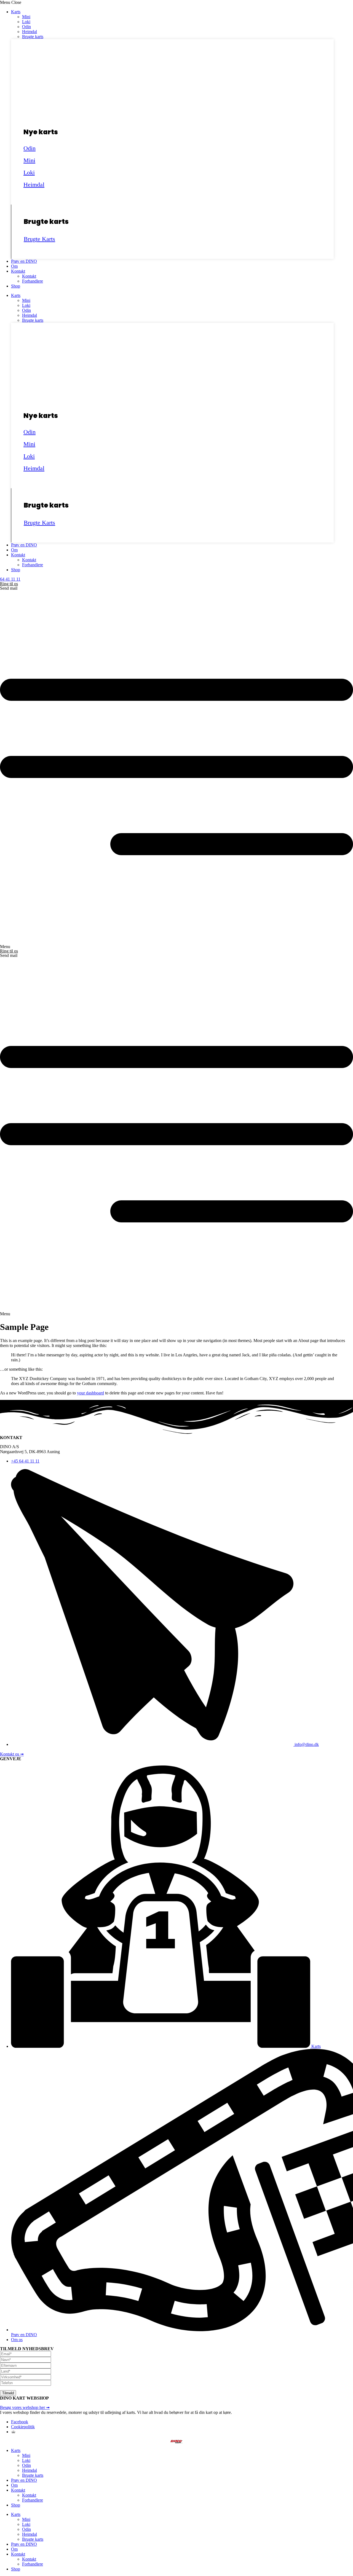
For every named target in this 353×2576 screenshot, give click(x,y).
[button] (176, 2)
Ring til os (9, 584)
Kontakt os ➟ (12, 1754)
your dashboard (90, 1393)
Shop (16, 286)
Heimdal (30, 32)
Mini (26, 17)
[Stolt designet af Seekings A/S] (13, 2432)
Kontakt (18, 271)
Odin (26, 27)
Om (14, 266)
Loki (26, 22)
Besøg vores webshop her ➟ (25, 2407)
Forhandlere (33, 281)
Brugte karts (33, 37)
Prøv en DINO (24, 261)
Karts (16, 12)
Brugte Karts (39, 239)
